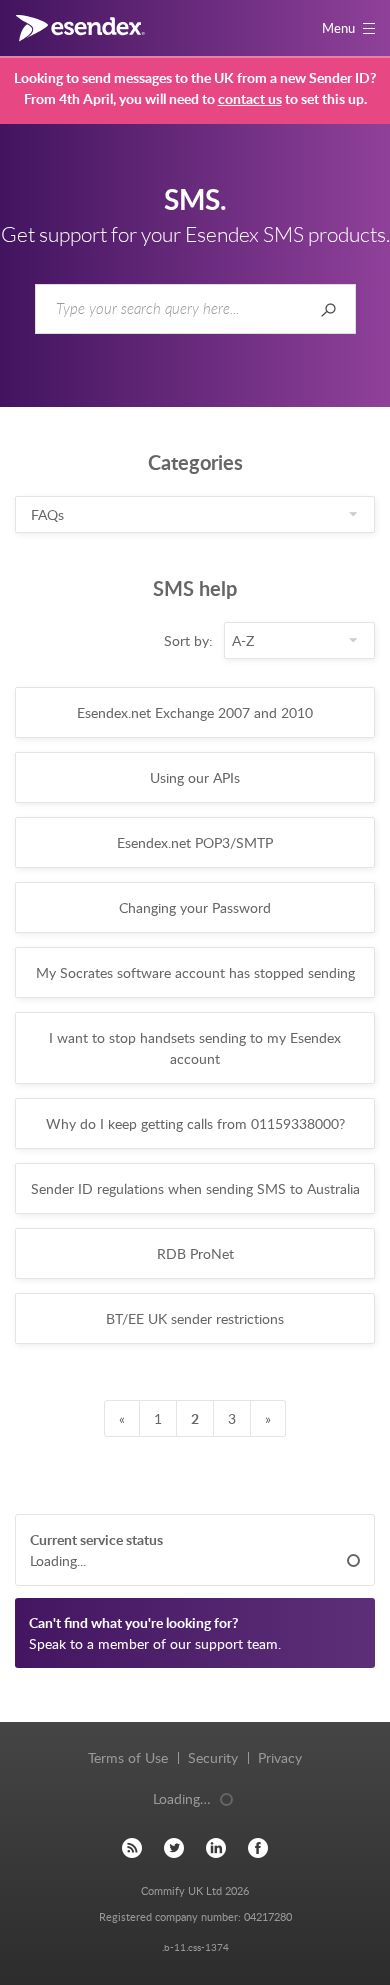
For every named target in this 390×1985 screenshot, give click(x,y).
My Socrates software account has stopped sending (195, 972)
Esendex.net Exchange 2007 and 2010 (195, 712)
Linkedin (216, 1847)
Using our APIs (195, 777)
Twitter (174, 1847)
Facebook (258, 1847)
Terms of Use (128, 1757)
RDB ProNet (195, 1253)
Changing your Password (195, 907)
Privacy (280, 1757)
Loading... (58, 1560)
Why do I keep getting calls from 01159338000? (195, 1123)
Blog (132, 1847)
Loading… (182, 1798)
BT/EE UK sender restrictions (195, 1318)
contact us (250, 98)
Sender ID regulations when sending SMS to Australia (195, 1188)
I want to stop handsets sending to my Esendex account (195, 1048)
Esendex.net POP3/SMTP (195, 842)
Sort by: (188, 640)
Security (213, 1757)
